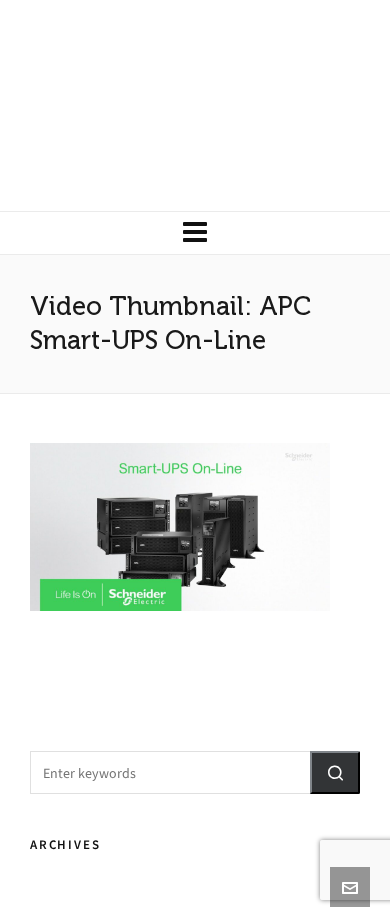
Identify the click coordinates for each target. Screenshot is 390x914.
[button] (335, 772)
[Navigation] (195, 233)
